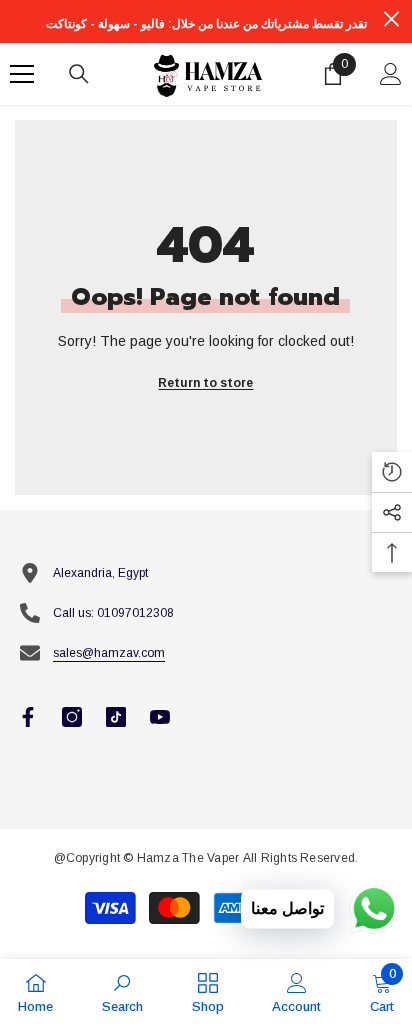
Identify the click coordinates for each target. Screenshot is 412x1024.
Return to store (205, 383)
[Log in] (391, 74)
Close (391, 19)
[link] (122, 991)
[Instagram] (72, 717)
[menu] (22, 74)
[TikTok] (116, 717)
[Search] (79, 74)
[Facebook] (28, 717)
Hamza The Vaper (188, 858)
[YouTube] (160, 717)
